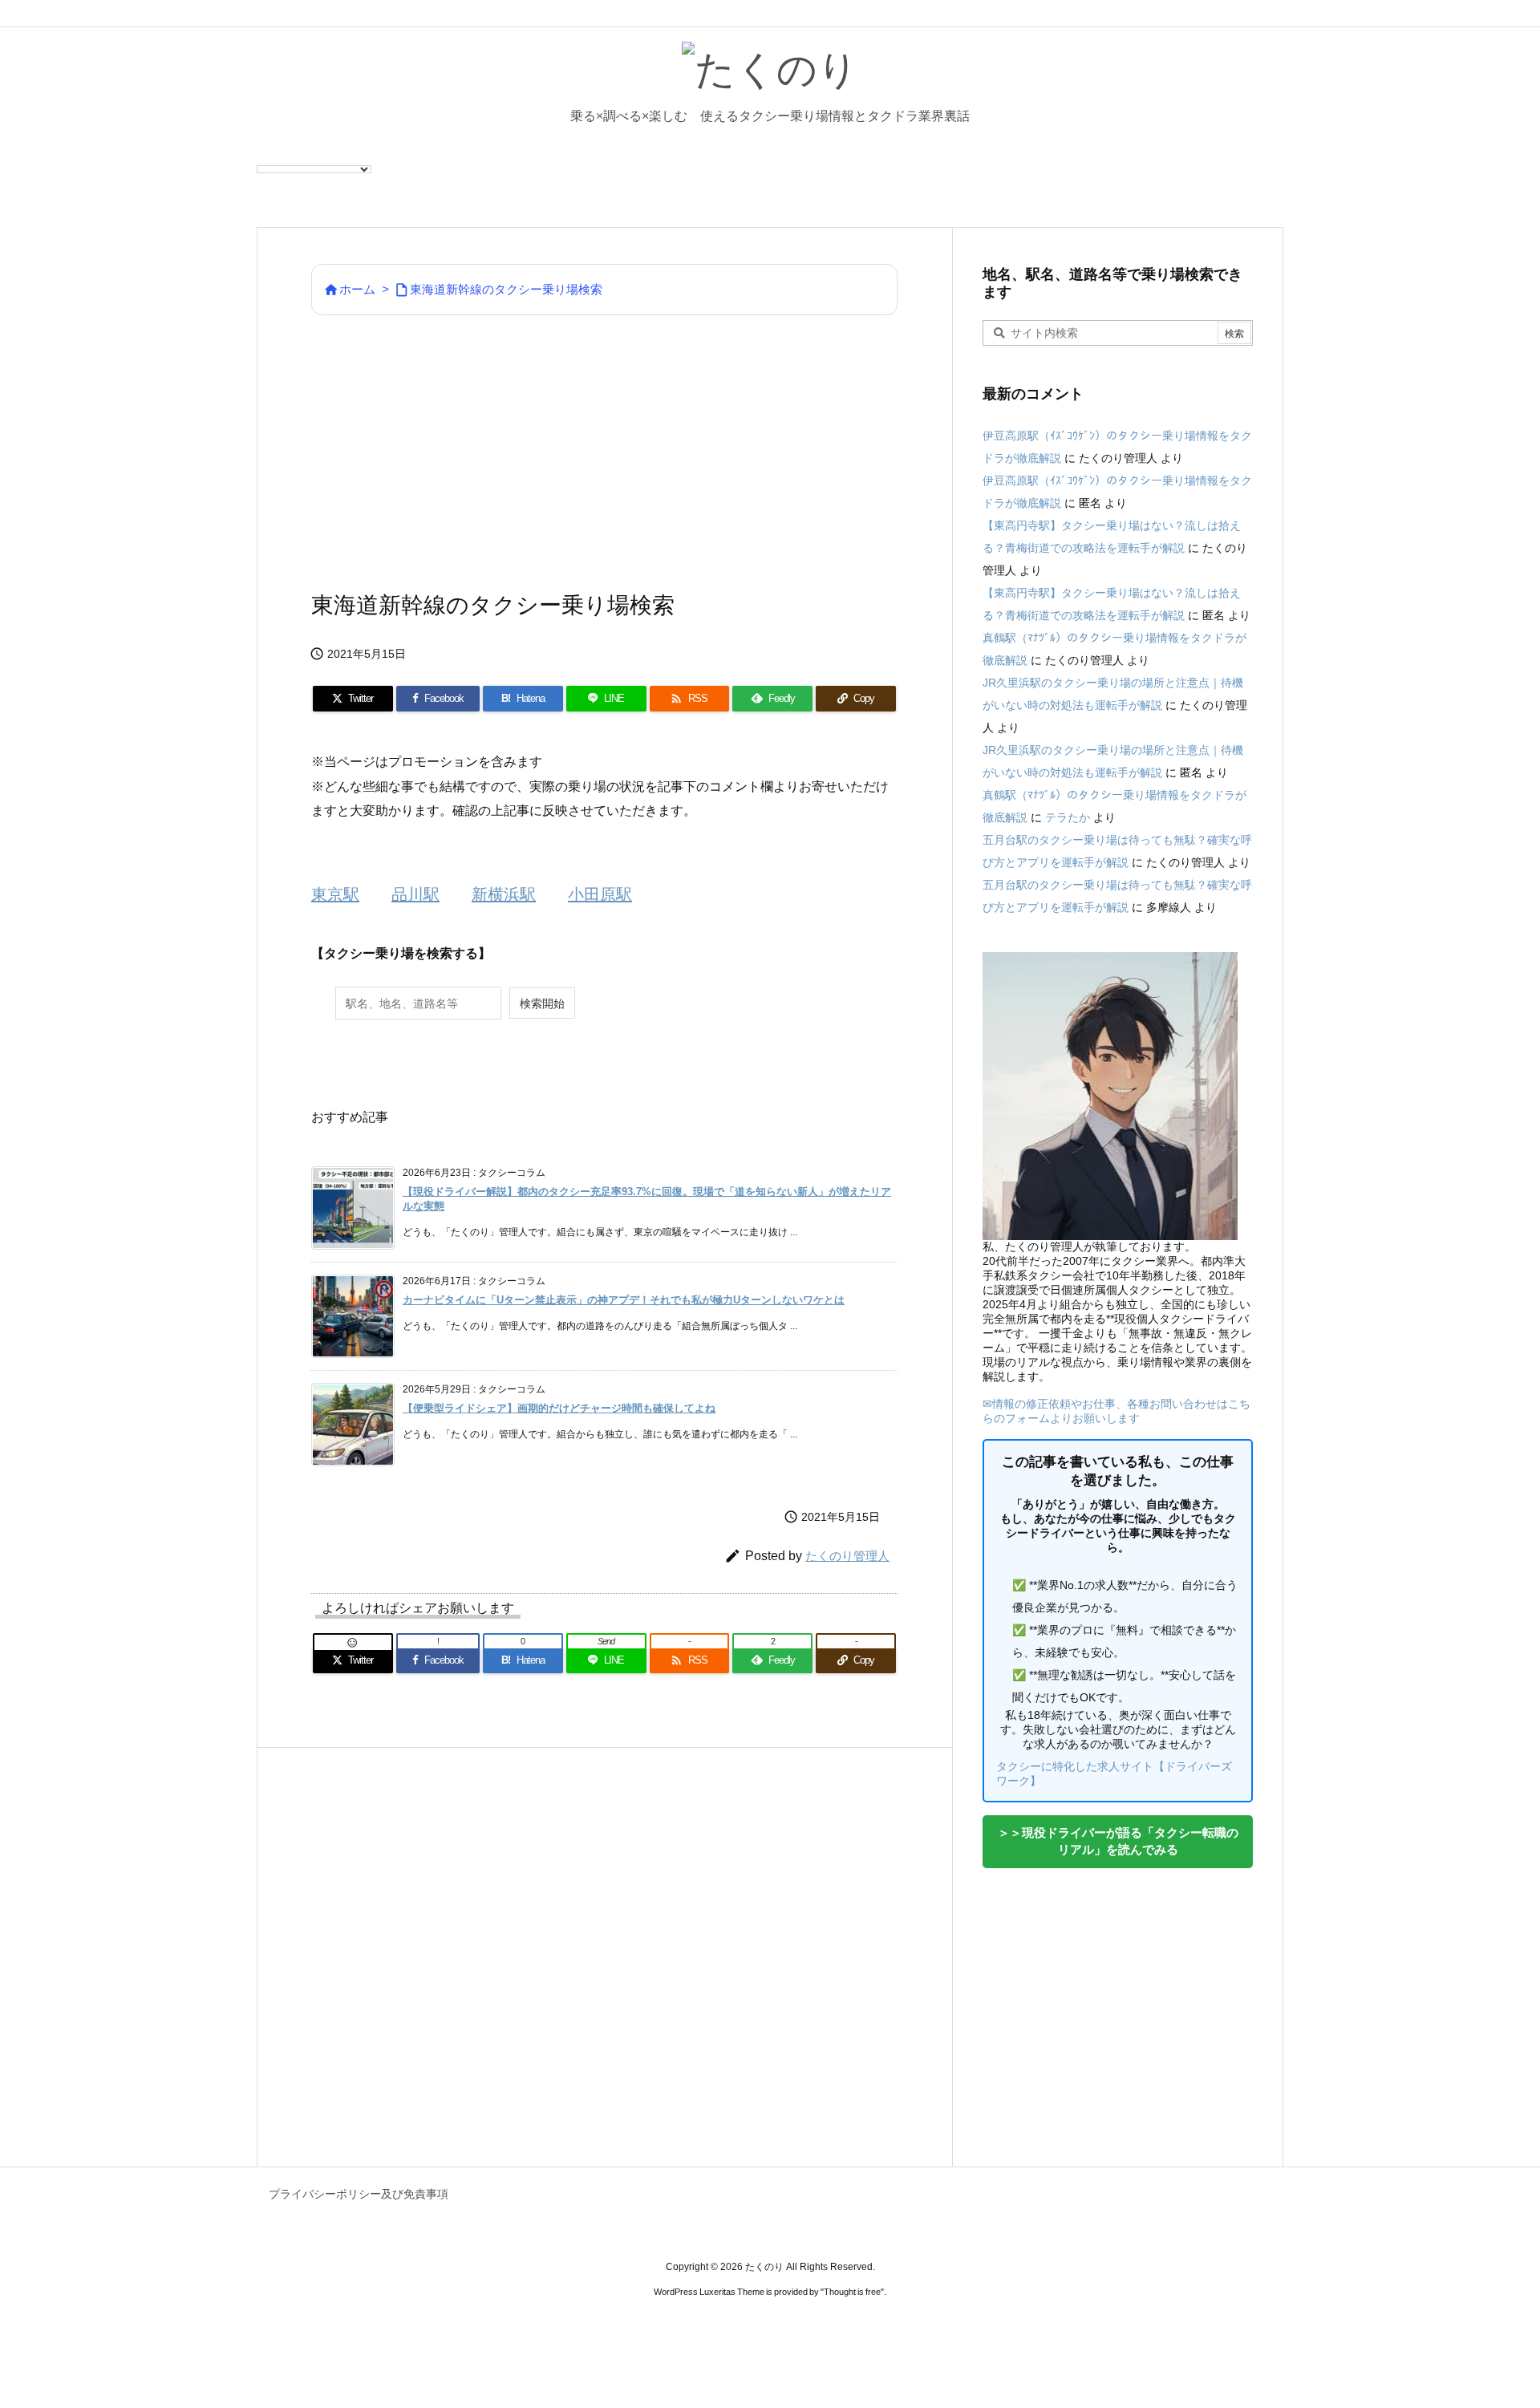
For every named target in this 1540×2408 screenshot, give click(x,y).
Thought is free (852, 2292)
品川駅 (415, 894)
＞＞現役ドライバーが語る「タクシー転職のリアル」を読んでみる (1118, 1841)
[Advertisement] (604, 452)
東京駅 (335, 894)
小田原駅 (600, 894)
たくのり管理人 (847, 1556)
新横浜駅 (504, 894)
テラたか (1068, 817)
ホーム (357, 289)
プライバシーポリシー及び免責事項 (359, 2194)
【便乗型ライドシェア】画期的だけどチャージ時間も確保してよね (559, 1408)
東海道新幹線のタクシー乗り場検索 (506, 289)
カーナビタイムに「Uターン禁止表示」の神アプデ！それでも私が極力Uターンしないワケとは (624, 1300)
